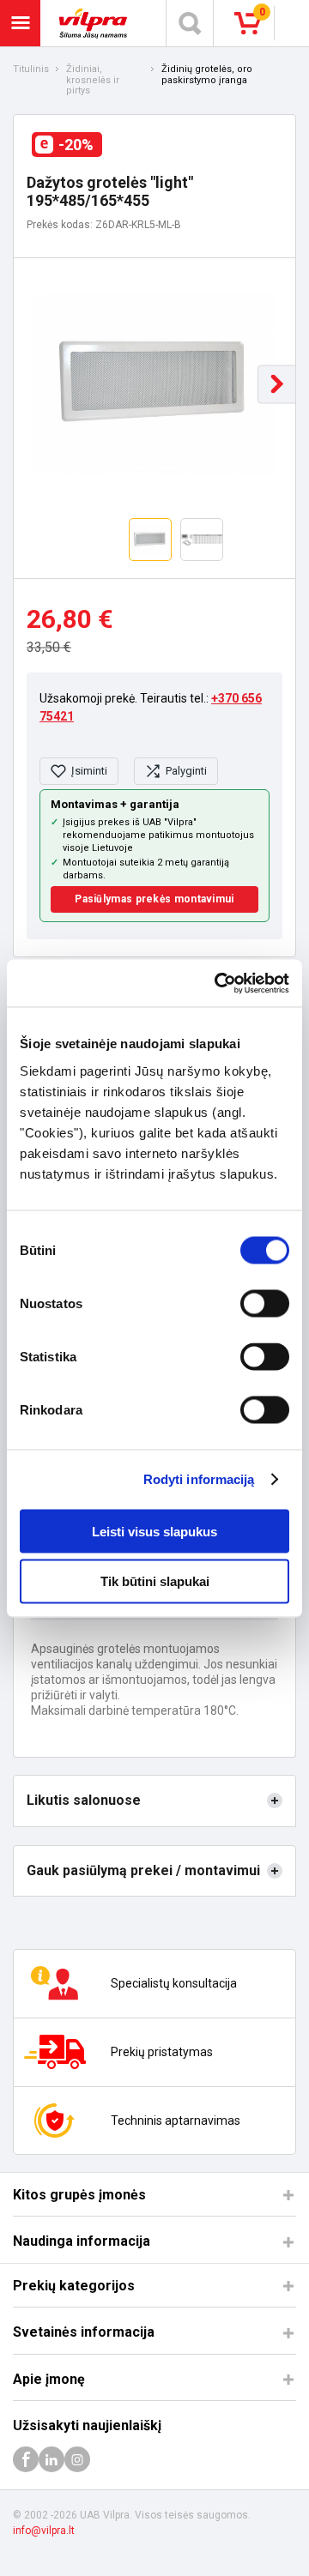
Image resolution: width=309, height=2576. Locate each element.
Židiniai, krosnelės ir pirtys (93, 80)
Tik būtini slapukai (155, 1581)
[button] (277, 384)
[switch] (265, 1303)
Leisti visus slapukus (154, 1531)
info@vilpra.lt (44, 2531)
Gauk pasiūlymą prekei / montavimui (143, 1870)
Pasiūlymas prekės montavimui (154, 899)
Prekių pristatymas (162, 2052)
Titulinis (31, 69)
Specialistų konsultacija (174, 1983)
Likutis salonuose (84, 1800)
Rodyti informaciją (199, 1479)
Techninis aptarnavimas (176, 2121)
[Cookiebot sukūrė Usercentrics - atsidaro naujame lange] (218, 983)
